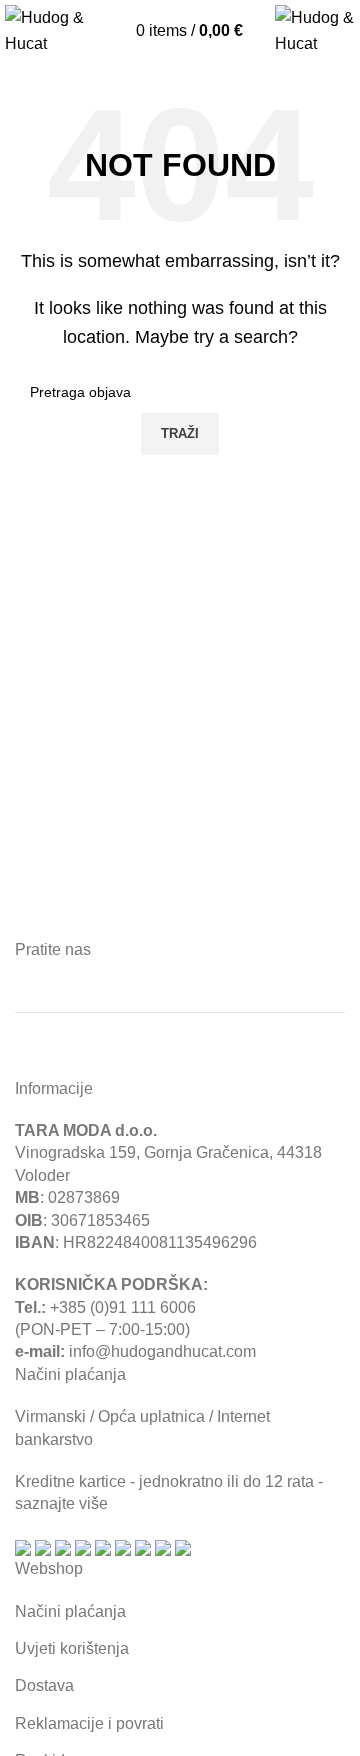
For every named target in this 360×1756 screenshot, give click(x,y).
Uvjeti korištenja (72, 1648)
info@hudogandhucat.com (162, 1351)
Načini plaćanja (70, 1611)
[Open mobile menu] (126, 32)
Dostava (44, 1685)
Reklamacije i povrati (89, 1723)
